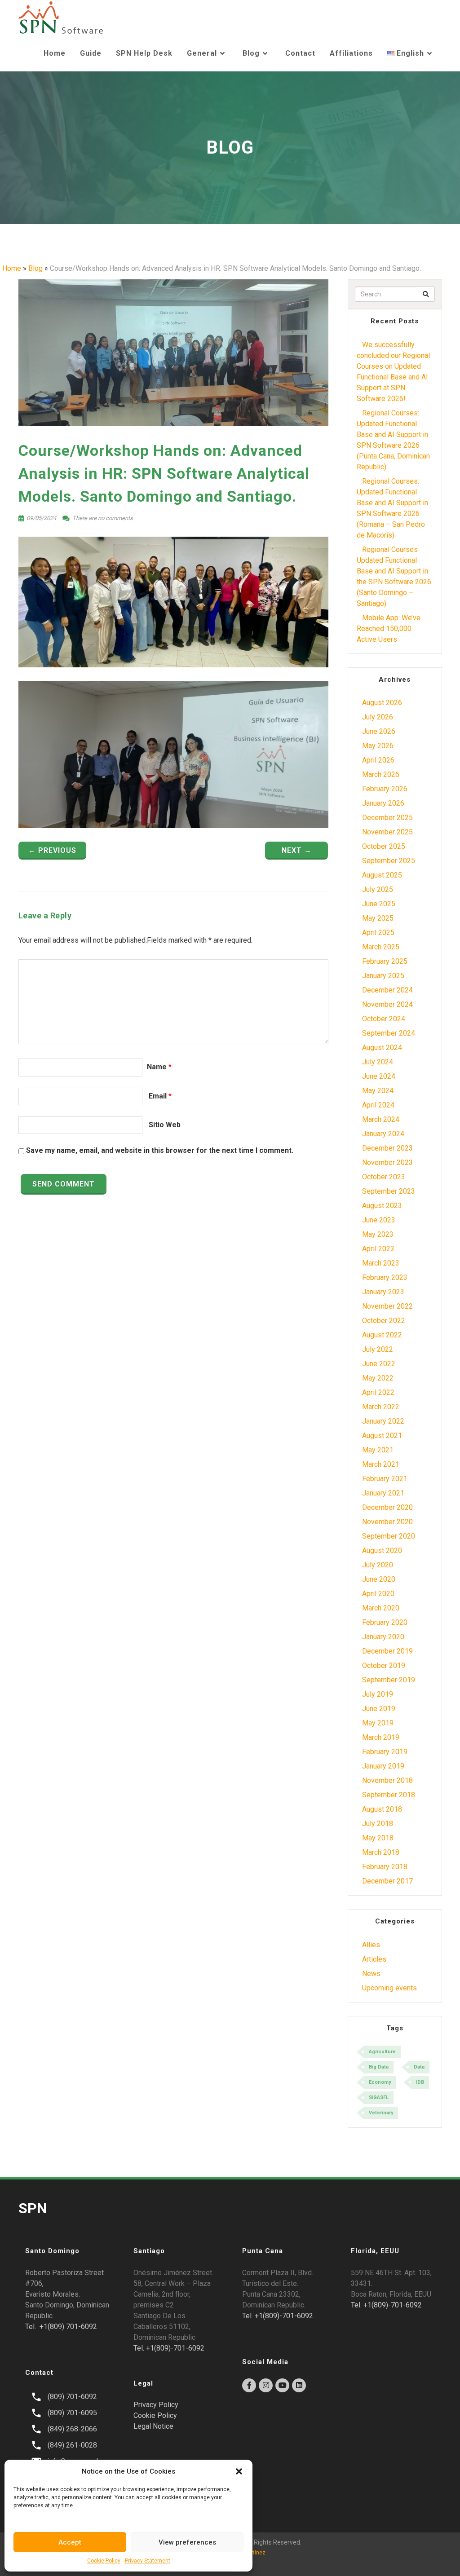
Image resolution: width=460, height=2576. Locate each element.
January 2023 (383, 1292)
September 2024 (389, 1033)
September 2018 (389, 1795)
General (202, 53)
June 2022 (379, 1364)
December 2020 (387, 1507)
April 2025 (378, 933)
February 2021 (385, 1479)
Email (158, 1096)
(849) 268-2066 (72, 2429)
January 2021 (383, 1493)
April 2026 (378, 760)
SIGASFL (379, 2097)
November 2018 (387, 1780)
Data (419, 2067)
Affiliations (351, 53)
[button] (239, 2471)
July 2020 (378, 1565)
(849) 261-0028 (72, 2445)
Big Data (379, 2067)
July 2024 (378, 1062)
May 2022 (378, 1378)
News (371, 1974)
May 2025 (378, 918)
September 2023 (389, 1191)
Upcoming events (389, 1988)
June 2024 (379, 1076)
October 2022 (384, 1321)
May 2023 (378, 1234)
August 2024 (382, 1048)
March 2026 (381, 774)
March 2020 (381, 1608)
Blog (251, 53)
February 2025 (385, 961)
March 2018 (381, 1852)
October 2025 (384, 846)
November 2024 (387, 1004)
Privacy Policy (156, 2405)
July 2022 (378, 1349)
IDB (420, 2082)
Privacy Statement (148, 2561)
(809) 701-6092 (72, 2397)
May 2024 (378, 1091)
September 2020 (389, 1536)
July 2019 (378, 1694)
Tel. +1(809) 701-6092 (61, 2327)
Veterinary (381, 2113)
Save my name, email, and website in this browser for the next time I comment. (160, 1150)
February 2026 (385, 789)
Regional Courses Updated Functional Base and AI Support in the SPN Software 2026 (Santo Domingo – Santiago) (394, 576)
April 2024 (378, 1105)
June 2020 (379, 1579)
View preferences (187, 2542)
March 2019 (381, 1737)
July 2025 (378, 889)
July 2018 (378, 1824)
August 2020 (382, 1550)
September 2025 (389, 861)
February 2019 (385, 1752)
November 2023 (387, 1162)
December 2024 (387, 990)
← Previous (52, 850)
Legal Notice (153, 2426)
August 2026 (382, 703)
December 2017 (387, 1881)
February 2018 (385, 1867)
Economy (380, 2082)
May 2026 (378, 746)
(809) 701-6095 (72, 2413)
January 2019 (383, 1766)
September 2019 (389, 1680)
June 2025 (379, 904)
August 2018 (382, 1809)
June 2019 (379, 1709)
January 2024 (383, 1134)
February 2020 (385, 1622)
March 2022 (381, 1407)
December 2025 (387, 818)
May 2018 (378, 1838)
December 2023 (387, 1148)
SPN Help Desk (144, 53)
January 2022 (383, 1421)
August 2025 (382, 875)
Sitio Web (165, 1125)
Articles (374, 1959)
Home (55, 53)
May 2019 (378, 1723)
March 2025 (381, 947)
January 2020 (383, 1637)
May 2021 (378, 1450)
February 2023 (385, 1277)
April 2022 (378, 1392)
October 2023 (384, 1177)
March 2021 (381, 1464)
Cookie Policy (104, 2561)
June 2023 (379, 1220)
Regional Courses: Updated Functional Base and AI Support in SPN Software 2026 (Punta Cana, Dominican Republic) (393, 440)
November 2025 (387, 832)
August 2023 (382, 1206)
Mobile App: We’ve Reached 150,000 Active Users (389, 629)
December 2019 (387, 1651)
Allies (371, 1945)
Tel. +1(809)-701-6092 (169, 2348)
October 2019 (384, 1665)
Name (157, 1067)
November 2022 (387, 1306)
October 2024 (384, 1019)
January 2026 (383, 803)
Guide (91, 53)
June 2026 (379, 731)
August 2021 (382, 1436)
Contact (300, 53)
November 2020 (387, 1522)
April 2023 (378, 1249)
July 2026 (378, 717)
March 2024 (381, 1119)
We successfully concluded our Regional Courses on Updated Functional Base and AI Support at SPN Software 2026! (393, 372)
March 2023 (381, 1263)
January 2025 (383, 976)
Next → (297, 850)
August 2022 (382, 1335)
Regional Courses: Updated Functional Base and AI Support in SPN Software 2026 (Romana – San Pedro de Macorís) (392, 508)
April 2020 (378, 1594)
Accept (70, 2542)
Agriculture (382, 2052)
